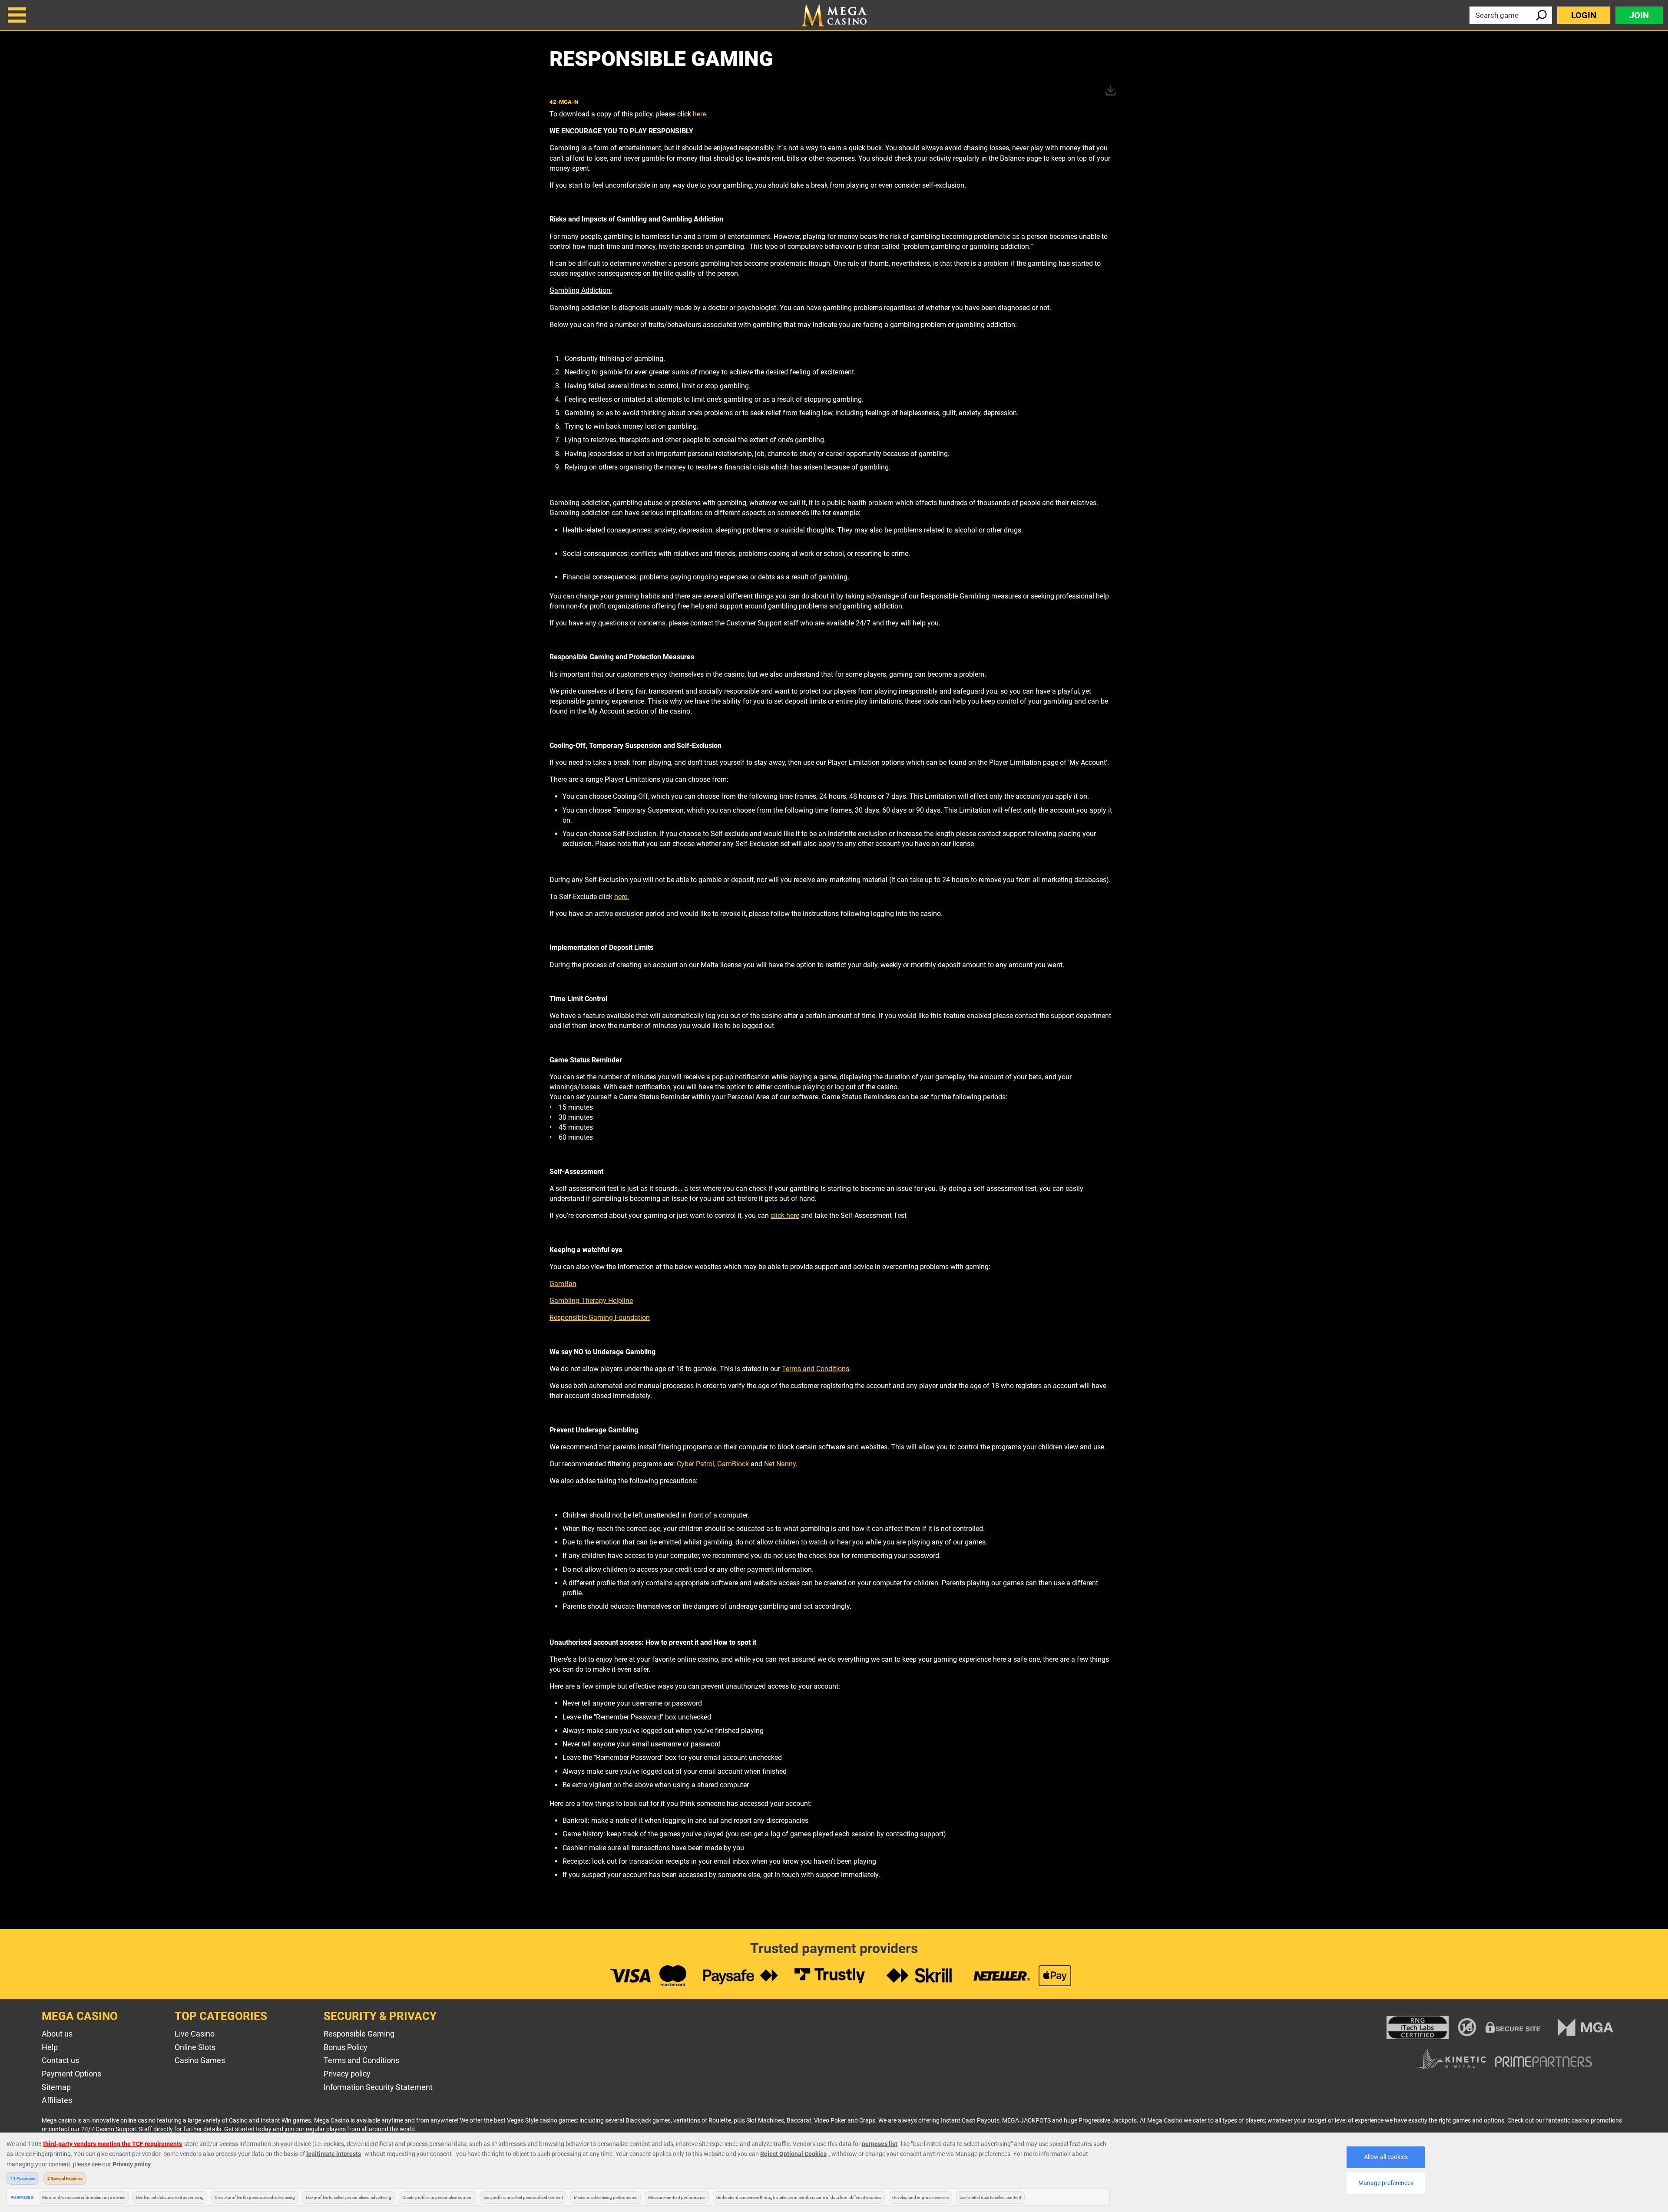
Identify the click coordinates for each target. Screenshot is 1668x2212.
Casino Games (200, 2060)
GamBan (563, 1284)
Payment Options (71, 2074)
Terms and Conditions (816, 1369)
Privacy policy (347, 2074)
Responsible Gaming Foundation (600, 1318)
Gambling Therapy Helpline (591, 1301)
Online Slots (195, 2047)
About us (57, 2034)
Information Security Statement (378, 2087)
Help (50, 2047)
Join (1639, 15)
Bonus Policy (346, 2047)
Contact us (60, 2060)
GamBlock (733, 1464)
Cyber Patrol (695, 1464)
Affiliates (57, 2100)
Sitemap (56, 2087)
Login (1584, 15)
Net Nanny (780, 1464)
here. (622, 897)
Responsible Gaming (359, 2034)
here (699, 114)
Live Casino (195, 2034)
